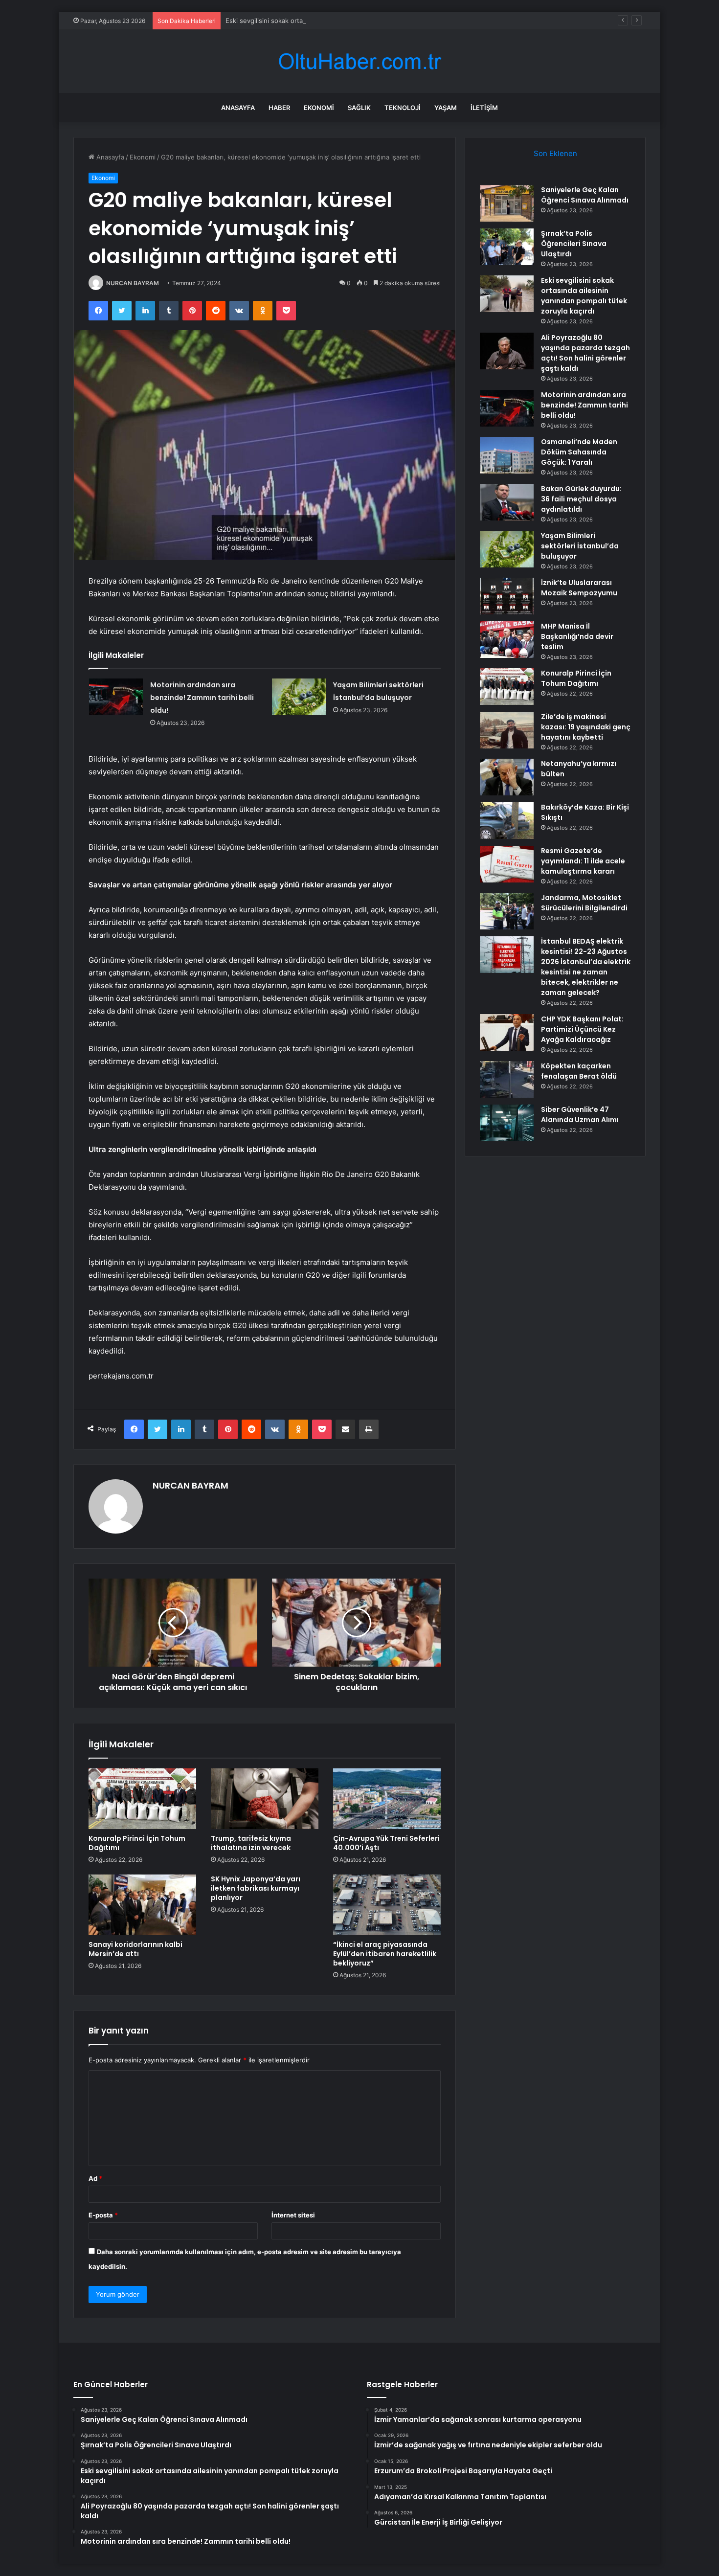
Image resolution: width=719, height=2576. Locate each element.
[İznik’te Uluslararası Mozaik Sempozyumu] (507, 596)
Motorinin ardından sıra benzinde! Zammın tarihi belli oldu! (202, 698)
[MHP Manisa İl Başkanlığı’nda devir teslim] (507, 640)
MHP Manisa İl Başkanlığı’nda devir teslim (577, 636)
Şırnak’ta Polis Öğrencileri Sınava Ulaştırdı (574, 244)
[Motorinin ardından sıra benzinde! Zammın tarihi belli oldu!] (116, 697)
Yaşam (446, 108)
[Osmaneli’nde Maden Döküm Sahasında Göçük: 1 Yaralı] (507, 455)
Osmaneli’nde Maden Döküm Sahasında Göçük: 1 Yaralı (579, 452)
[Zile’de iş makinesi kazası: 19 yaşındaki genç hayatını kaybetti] (507, 730)
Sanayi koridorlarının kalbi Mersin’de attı (135, 1949)
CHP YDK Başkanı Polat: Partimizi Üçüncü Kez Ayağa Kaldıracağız (582, 1029)
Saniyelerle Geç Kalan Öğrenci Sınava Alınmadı (585, 195)
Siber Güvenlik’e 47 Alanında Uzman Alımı (580, 1115)
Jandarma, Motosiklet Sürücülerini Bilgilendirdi (584, 903)
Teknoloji (403, 108)
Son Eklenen (555, 153)
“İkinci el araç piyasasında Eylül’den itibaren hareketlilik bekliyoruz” (385, 1954)
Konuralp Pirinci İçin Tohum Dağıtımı (137, 1843)
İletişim (484, 108)
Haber (279, 108)
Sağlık (359, 108)
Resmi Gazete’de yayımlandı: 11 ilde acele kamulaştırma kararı (583, 861)
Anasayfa (238, 108)
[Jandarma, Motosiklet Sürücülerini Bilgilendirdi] (507, 911)
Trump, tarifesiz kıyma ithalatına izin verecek (251, 1843)
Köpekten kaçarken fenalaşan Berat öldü (579, 1071)
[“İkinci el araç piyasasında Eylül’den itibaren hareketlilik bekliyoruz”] (387, 1905)
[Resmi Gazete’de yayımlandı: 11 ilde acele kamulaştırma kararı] (507, 864)
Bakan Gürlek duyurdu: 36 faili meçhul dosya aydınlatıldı (581, 499)
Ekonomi (319, 108)
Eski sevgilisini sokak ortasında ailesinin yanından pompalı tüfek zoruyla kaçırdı (345, 21)
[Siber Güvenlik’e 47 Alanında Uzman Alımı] (507, 1123)
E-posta (103, 2215)
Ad (95, 2178)
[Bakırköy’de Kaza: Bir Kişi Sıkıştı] (507, 821)
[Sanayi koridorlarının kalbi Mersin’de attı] (142, 1905)
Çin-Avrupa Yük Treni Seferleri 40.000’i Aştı (386, 1843)
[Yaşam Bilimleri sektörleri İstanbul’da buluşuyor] (299, 697)
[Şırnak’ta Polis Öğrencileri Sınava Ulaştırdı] (507, 247)
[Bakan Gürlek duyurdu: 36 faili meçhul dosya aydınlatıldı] (507, 502)
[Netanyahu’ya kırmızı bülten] (507, 777)
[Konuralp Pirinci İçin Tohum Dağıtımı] (142, 1799)
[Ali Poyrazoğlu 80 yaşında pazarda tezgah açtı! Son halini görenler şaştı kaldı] (507, 351)
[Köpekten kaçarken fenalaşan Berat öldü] (507, 1079)
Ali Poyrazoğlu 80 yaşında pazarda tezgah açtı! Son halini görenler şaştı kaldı (585, 353)
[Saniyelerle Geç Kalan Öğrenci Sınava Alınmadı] (507, 203)
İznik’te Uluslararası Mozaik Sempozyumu (579, 588)
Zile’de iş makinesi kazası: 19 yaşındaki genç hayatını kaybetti (586, 727)
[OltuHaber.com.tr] (359, 61)
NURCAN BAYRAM (133, 283)
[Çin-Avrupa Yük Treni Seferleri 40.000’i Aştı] (387, 1799)
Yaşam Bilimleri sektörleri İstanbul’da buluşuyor (580, 546)
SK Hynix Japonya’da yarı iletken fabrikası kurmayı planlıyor (256, 1888)
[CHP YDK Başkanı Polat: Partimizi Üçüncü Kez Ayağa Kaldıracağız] (507, 1032)
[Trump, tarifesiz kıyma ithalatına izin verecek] (265, 1799)
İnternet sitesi (293, 2215)
